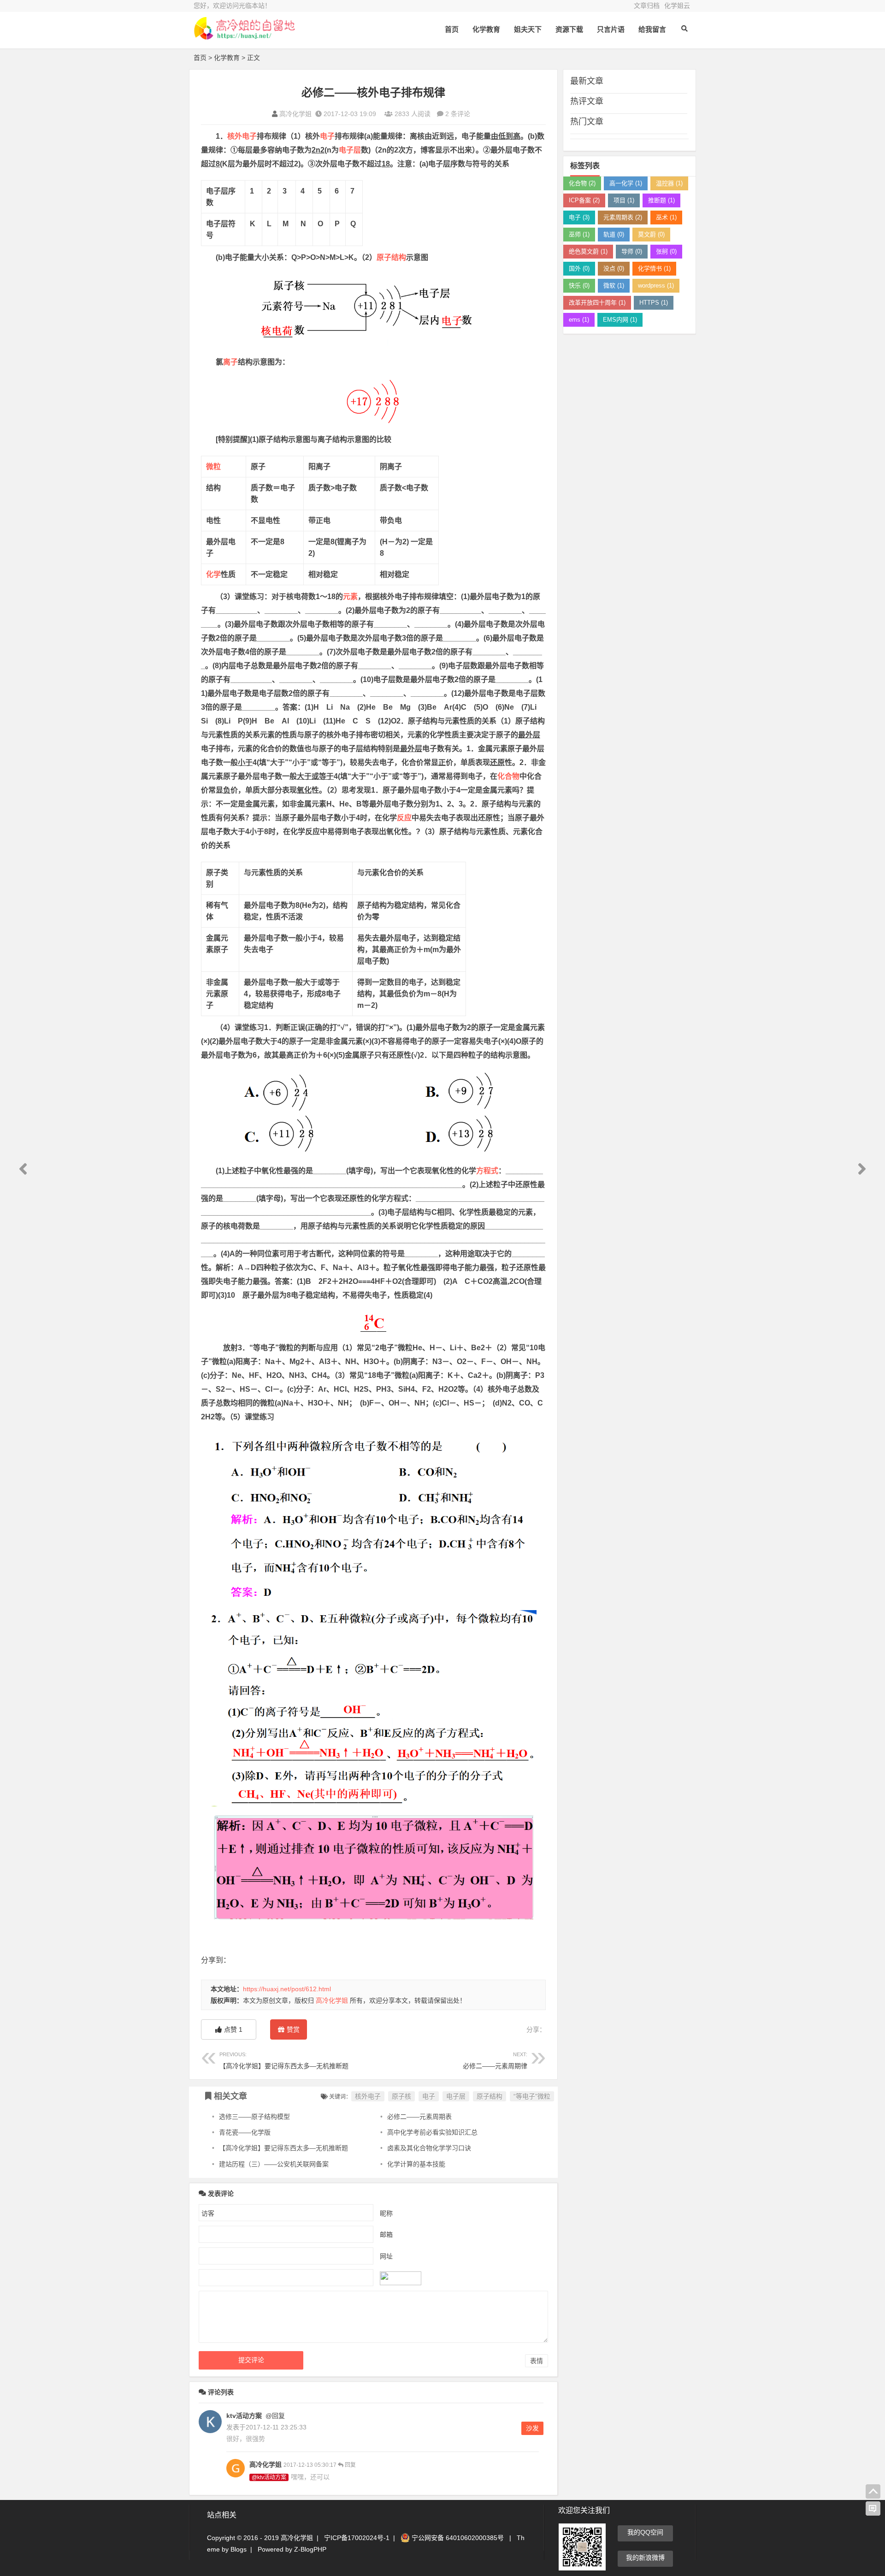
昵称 (386, 2213)
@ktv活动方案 (269, 2477)
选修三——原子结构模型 (254, 2117)
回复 (350, 2465)
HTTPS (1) (654, 303)
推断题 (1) (661, 200)
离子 (230, 362)
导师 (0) (632, 251)
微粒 (213, 467)
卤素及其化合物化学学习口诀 (429, 2148)
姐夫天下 (528, 29)
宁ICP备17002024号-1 (357, 2538)
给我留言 (652, 29)
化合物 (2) (582, 183)
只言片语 (611, 29)
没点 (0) (614, 268)
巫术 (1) (666, 217)
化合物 (508, 776)
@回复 (274, 2416)
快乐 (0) (579, 285)
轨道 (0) (614, 234)
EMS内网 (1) (620, 320)
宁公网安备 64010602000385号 (457, 2538)
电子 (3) (579, 217)
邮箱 (386, 2235)
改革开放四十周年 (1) (597, 303)
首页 (452, 29)
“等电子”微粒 (532, 2096)
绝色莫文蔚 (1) (588, 251)
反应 (404, 818)
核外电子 (242, 136)
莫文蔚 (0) (651, 234)
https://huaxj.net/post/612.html (287, 1989)
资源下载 (569, 29)
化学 (213, 574)
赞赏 (293, 2029)
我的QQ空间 (645, 2532)
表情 (537, 2361)
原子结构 (391, 257)
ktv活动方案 (244, 2416)
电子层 (350, 150)
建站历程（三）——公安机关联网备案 (274, 2164)
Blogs (239, 2549)
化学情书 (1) (654, 268)
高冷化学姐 (295, 114)
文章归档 (647, 6)
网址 (386, 2256)
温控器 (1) (669, 183)
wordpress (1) (656, 285)
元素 (350, 597)
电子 (327, 136)
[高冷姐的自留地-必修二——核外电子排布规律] (244, 36)
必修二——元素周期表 (419, 2117)
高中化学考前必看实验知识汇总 (432, 2132)
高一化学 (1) (626, 183)
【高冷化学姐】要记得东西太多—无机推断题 (284, 2061)
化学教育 (486, 29)
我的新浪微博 (645, 2558)
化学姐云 (677, 6)
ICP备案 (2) (584, 200)
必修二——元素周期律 (495, 2061)
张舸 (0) (666, 251)
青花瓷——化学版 (245, 2132)
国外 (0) (579, 268)
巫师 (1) (579, 234)
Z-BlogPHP (310, 2549)
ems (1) (579, 320)
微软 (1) (614, 285)
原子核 (401, 2096)
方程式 (487, 1171)
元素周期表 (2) (623, 217)
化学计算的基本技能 (416, 2164)
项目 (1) (624, 200)
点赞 (233, 2029)
